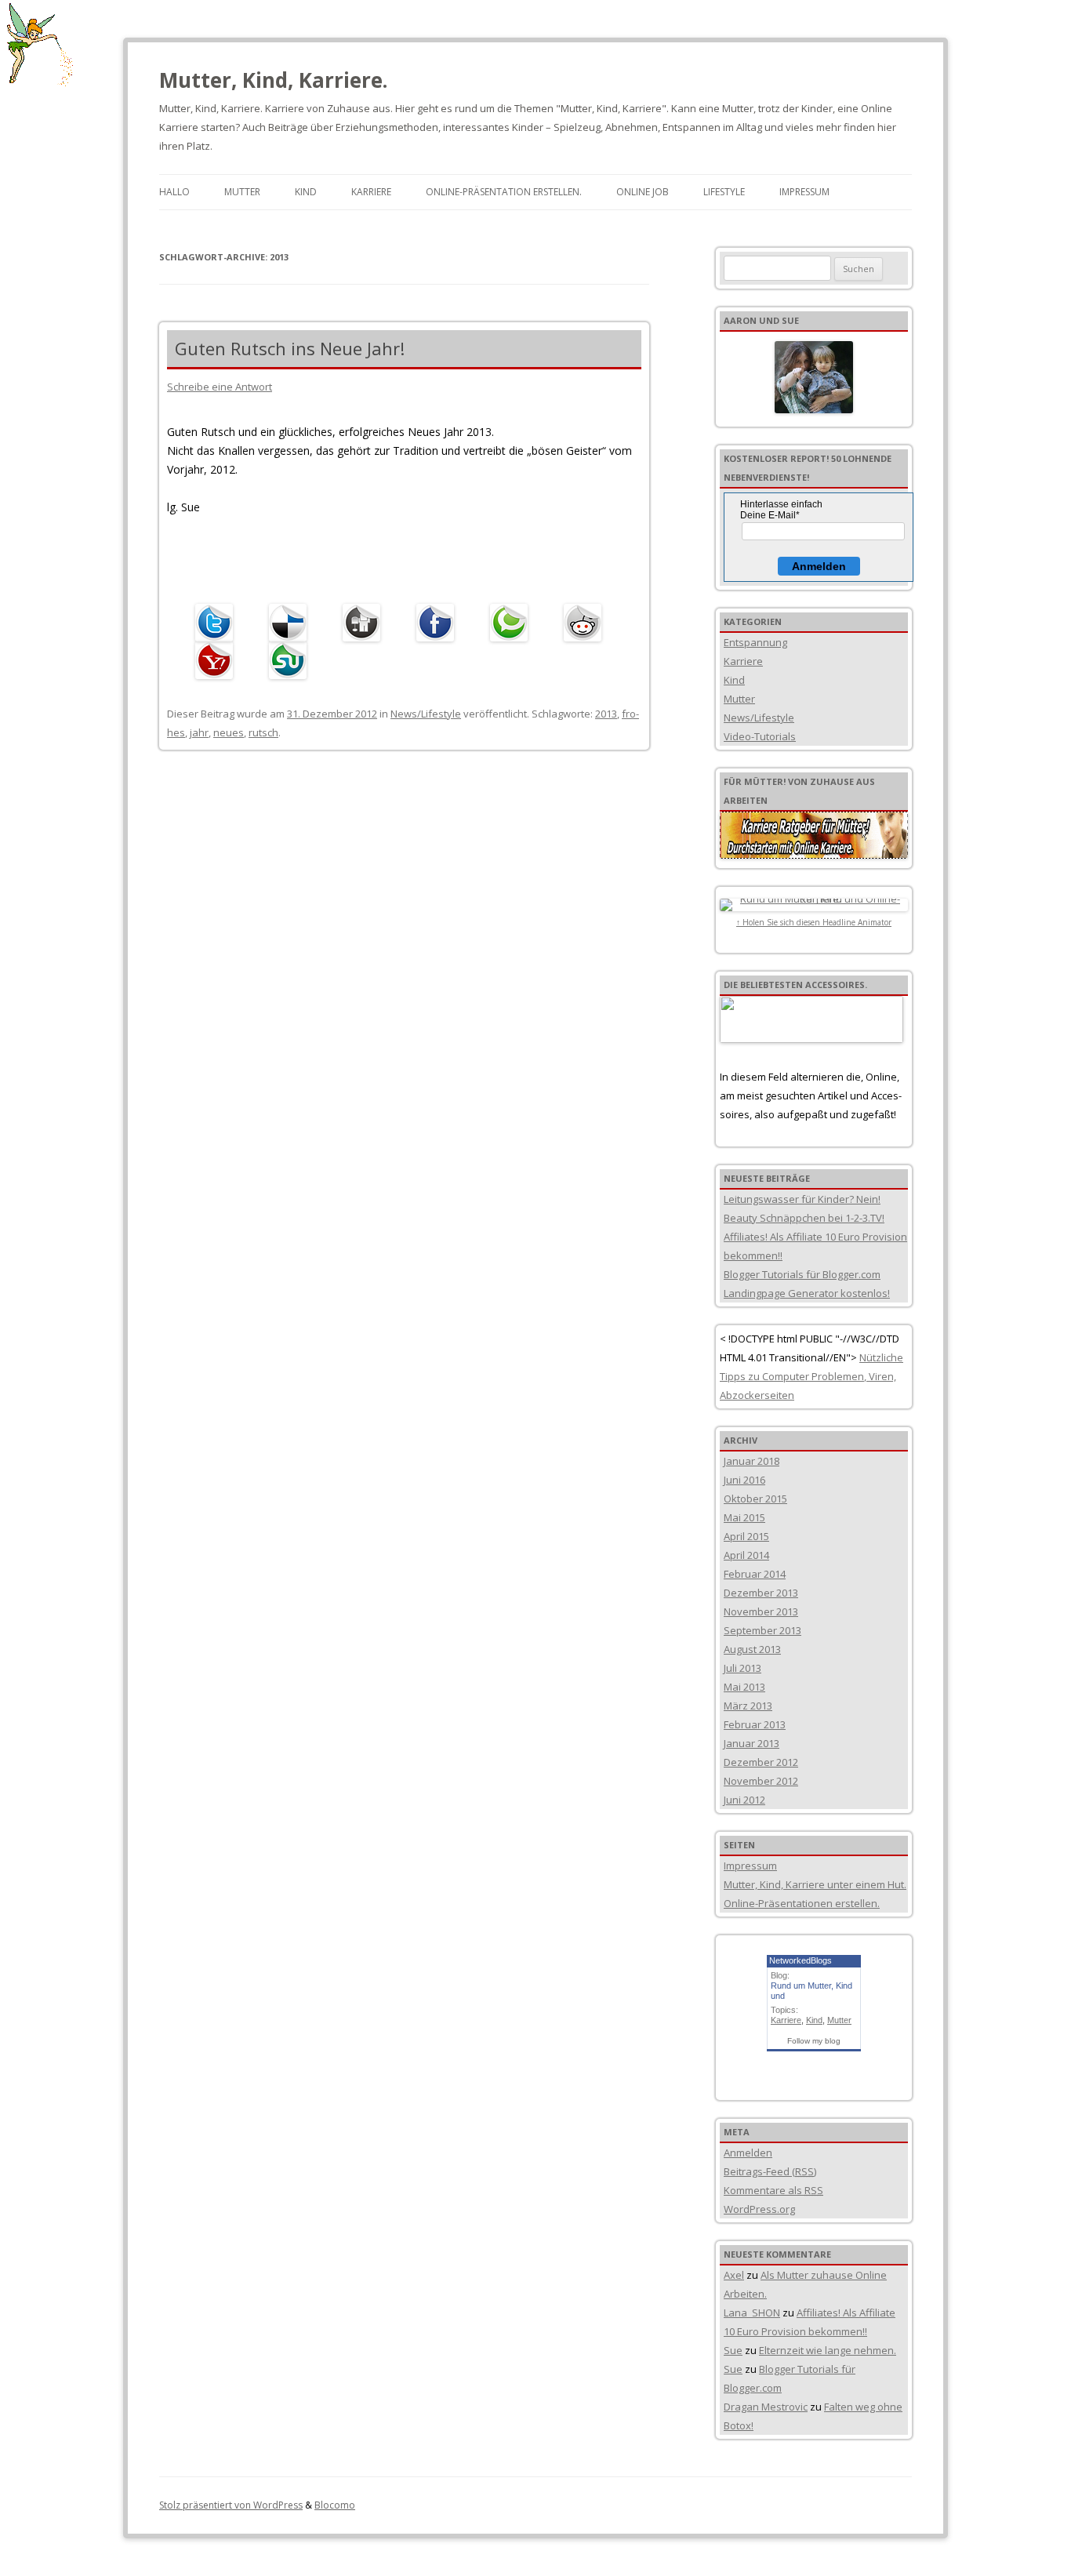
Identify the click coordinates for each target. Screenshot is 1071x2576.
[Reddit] (586, 623)
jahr (199, 732)
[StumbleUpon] (292, 660)
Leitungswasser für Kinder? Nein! (802, 1199)
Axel (734, 2275)
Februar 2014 (755, 1574)
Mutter (242, 192)
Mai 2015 (744, 1517)
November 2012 (761, 1781)
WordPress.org (759, 2209)
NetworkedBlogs (801, 1960)
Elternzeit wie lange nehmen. (828, 2350)
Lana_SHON (752, 2313)
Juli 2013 (742, 1668)
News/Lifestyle (426, 714)
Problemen (837, 1376)
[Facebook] (439, 623)
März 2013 (748, 1706)
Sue (733, 2350)
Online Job (643, 192)
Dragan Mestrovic (766, 2407)
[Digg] (365, 623)
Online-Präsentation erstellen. (504, 192)
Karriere (371, 192)
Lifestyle (724, 192)
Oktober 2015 (755, 1499)
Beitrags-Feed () (770, 2171)
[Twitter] (218, 623)
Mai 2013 (744, 1687)
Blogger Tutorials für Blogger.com (802, 1274)
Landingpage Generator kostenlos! (807, 1293)
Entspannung (755, 642)
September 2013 (762, 1630)
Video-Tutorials (760, 736)
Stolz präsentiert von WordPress (231, 2505)
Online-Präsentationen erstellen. (802, 1903)
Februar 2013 (755, 1724)
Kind (306, 192)
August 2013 (752, 1649)
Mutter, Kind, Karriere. (273, 80)
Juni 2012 (744, 1800)
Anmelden (819, 566)
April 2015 (746, 1536)
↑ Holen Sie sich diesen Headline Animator (814, 922)
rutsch (263, 732)
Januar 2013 (752, 1743)
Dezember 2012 (761, 1762)
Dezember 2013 (761, 1593)
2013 (606, 714)
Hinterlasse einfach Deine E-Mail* (781, 510)
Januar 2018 (752, 1461)
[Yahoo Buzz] (218, 660)
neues (229, 732)
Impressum (804, 192)
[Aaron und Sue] (814, 377)
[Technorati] (513, 623)
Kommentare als (773, 2190)
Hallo (174, 192)
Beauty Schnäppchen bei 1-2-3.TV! (804, 1218)
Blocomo (335, 2505)
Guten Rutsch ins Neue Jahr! (290, 348)
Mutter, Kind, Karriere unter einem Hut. (815, 1884)
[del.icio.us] (292, 623)
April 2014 (746, 1555)
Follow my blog (814, 2041)
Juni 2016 (744, 1480)
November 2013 (761, 1611)
